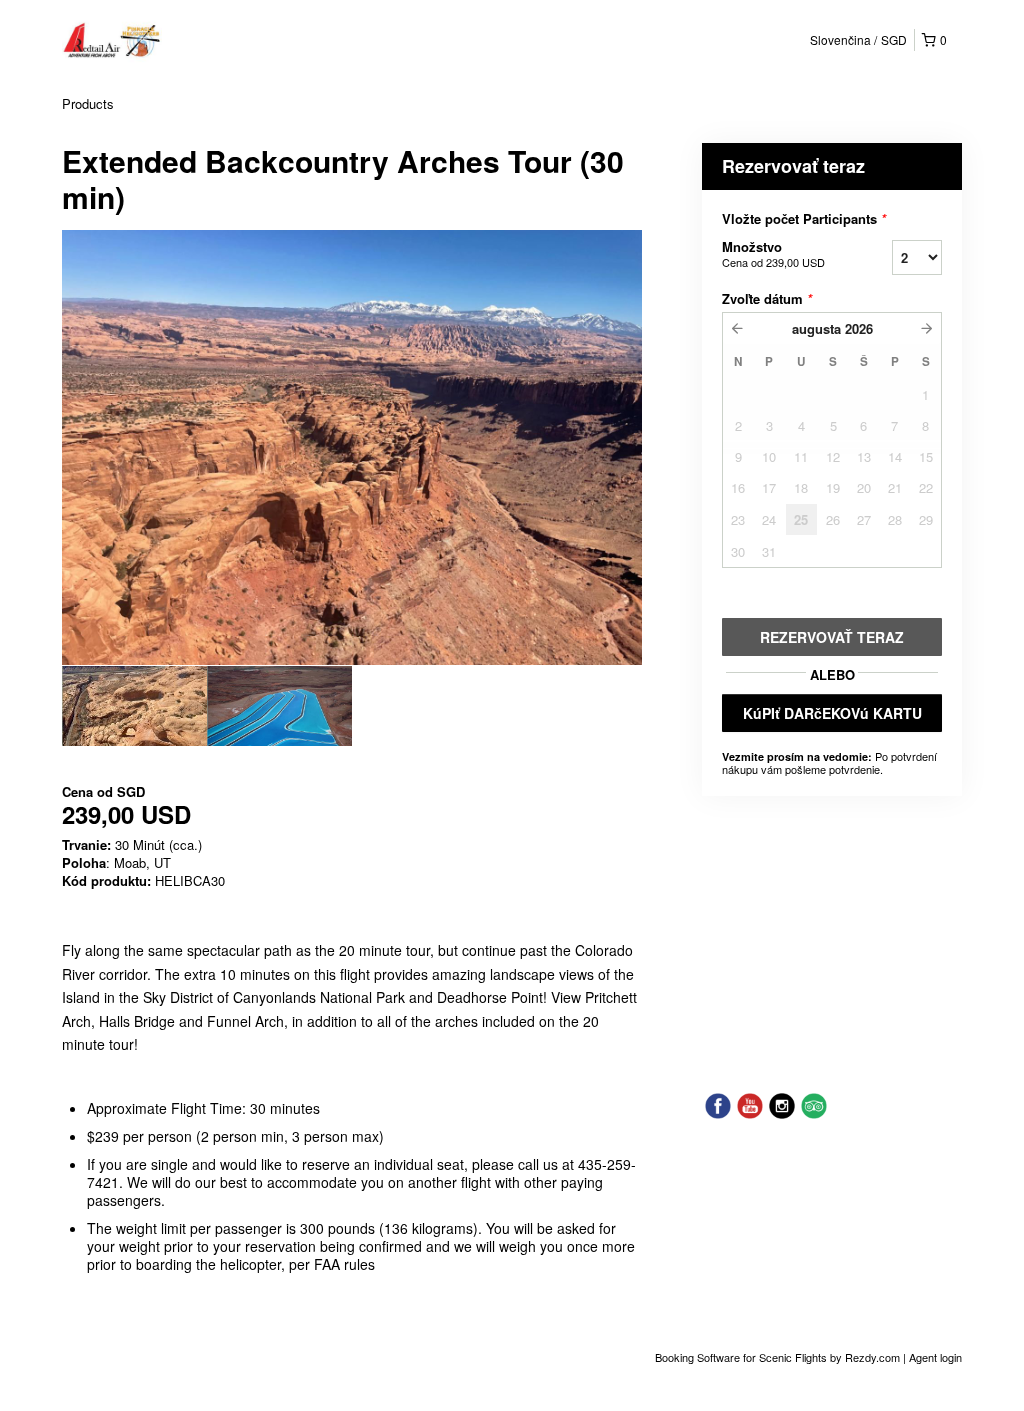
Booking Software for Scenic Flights (742, 1357)
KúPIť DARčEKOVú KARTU (832, 713)
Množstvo (773, 253)
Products (88, 103)
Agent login (935, 1357)
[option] (134, 706)
